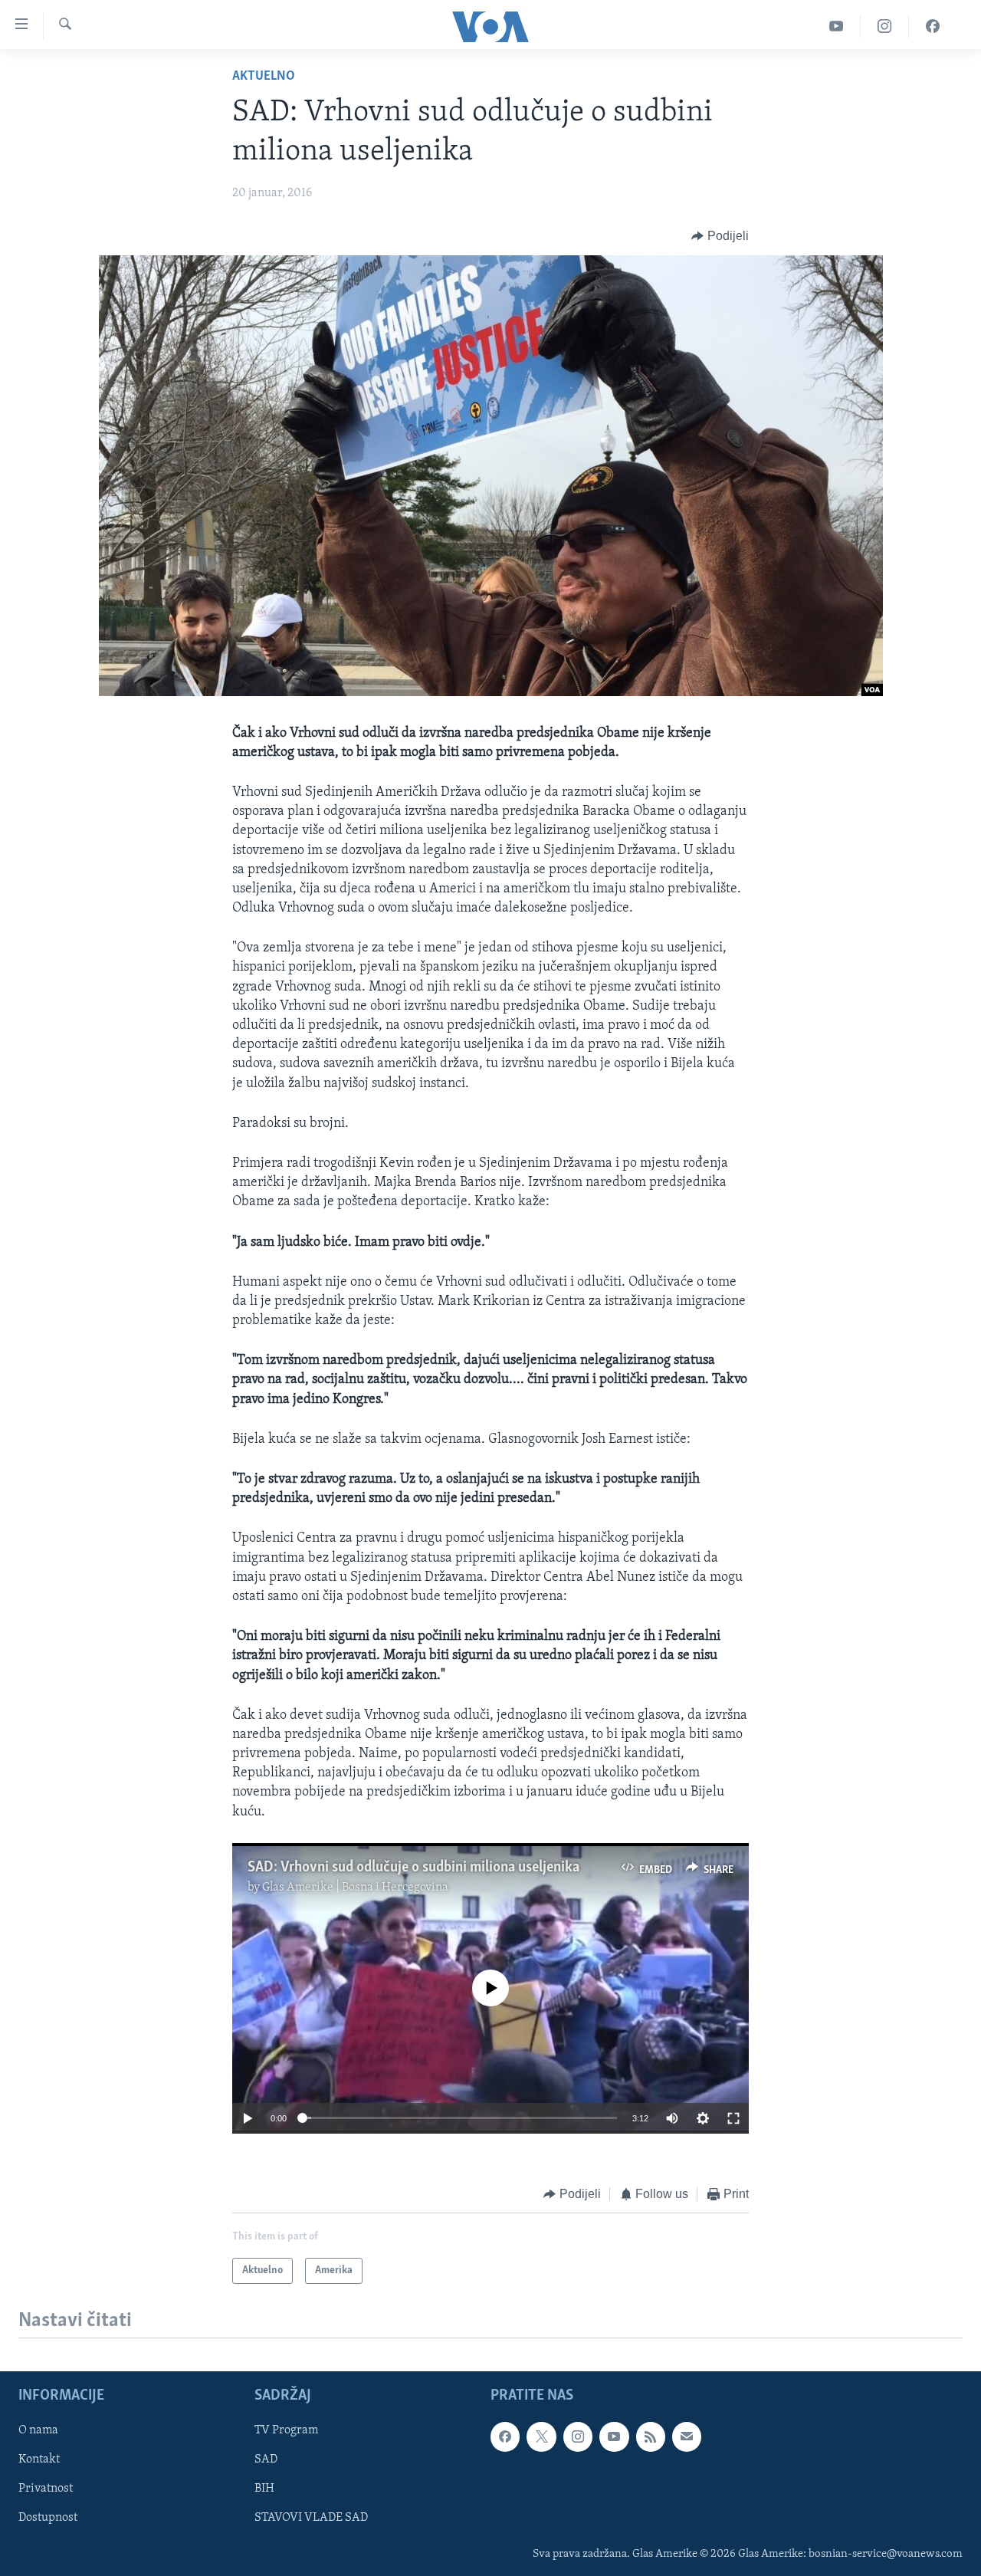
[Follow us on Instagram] (578, 2437)
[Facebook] (933, 26)
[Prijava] (687, 2437)
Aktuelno (264, 77)
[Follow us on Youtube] (614, 2437)
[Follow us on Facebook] (505, 2437)
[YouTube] (837, 26)
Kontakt (39, 2460)
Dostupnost (48, 2518)
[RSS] (651, 2437)
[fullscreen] (733, 2118)
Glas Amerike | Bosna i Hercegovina (355, 1888)
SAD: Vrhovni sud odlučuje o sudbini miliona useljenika (413, 1868)
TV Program (286, 2431)
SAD (266, 2460)
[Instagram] (885, 26)
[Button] (720, 236)
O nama (38, 2431)
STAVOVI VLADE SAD (311, 2518)
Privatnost (46, 2489)
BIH (264, 2489)
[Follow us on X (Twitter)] (541, 2437)
